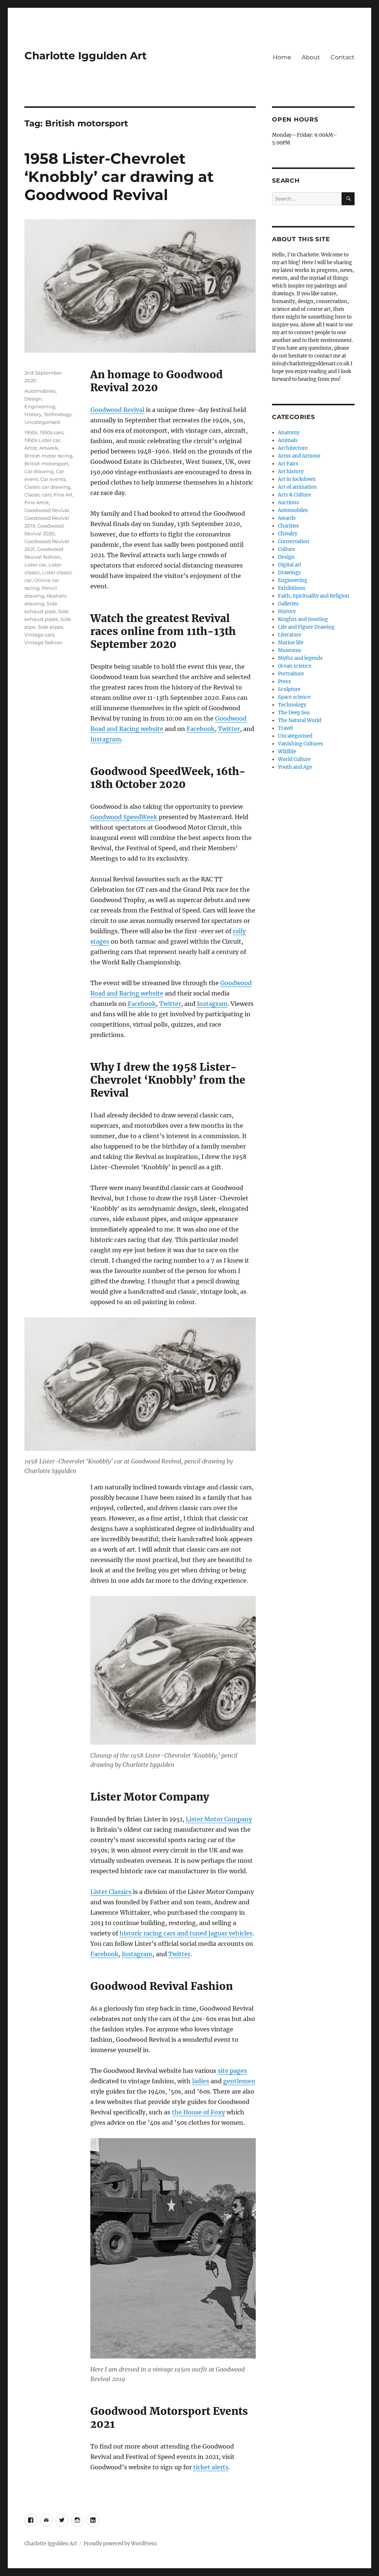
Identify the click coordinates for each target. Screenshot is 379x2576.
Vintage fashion (43, 642)
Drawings (289, 573)
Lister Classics (111, 1892)
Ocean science (295, 666)
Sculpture (289, 689)
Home (282, 57)
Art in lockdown (297, 479)
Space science (294, 697)
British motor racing (48, 456)
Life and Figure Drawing (306, 627)
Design (33, 399)
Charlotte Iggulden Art (85, 56)
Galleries (288, 604)
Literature (290, 635)
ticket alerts (211, 2467)
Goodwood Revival (117, 410)
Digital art (290, 565)
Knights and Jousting (303, 619)
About (311, 57)
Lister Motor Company (219, 1819)
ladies (201, 2081)
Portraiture (291, 674)
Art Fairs (288, 464)
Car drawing (39, 471)
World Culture (294, 759)
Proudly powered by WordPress (120, 2544)
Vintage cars (39, 635)
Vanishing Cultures (301, 744)
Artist (31, 448)
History (33, 414)
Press (284, 682)
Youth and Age (295, 767)
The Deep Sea (294, 713)
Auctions (289, 503)
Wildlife (287, 752)
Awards (287, 518)
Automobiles (40, 391)
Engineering (40, 406)
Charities (289, 526)
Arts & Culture (294, 495)
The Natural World (300, 720)
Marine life (291, 643)
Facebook (201, 729)
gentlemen (239, 2081)
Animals (288, 440)
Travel (285, 728)
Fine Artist (37, 502)
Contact (343, 57)
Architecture (293, 448)
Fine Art (63, 495)
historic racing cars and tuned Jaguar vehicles (186, 1933)
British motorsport (46, 463)
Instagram (106, 739)
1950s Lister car (42, 440)
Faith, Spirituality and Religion (314, 596)
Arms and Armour (299, 456)
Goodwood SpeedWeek (124, 817)
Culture (286, 549)
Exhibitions (292, 588)
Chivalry (288, 534)
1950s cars (51, 432)
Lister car (35, 565)
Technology (58, 414)
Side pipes (50, 627)
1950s (31, 432)
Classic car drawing (47, 487)
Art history (291, 471)
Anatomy (289, 433)
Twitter (229, 729)
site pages (232, 2071)
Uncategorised (42, 422)
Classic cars (38, 495)
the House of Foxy (198, 2112)
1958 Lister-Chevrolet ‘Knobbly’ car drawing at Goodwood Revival (119, 177)
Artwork (49, 448)
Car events (53, 479)
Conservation (294, 541)
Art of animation (297, 487)
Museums (290, 650)
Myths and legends (300, 658)
